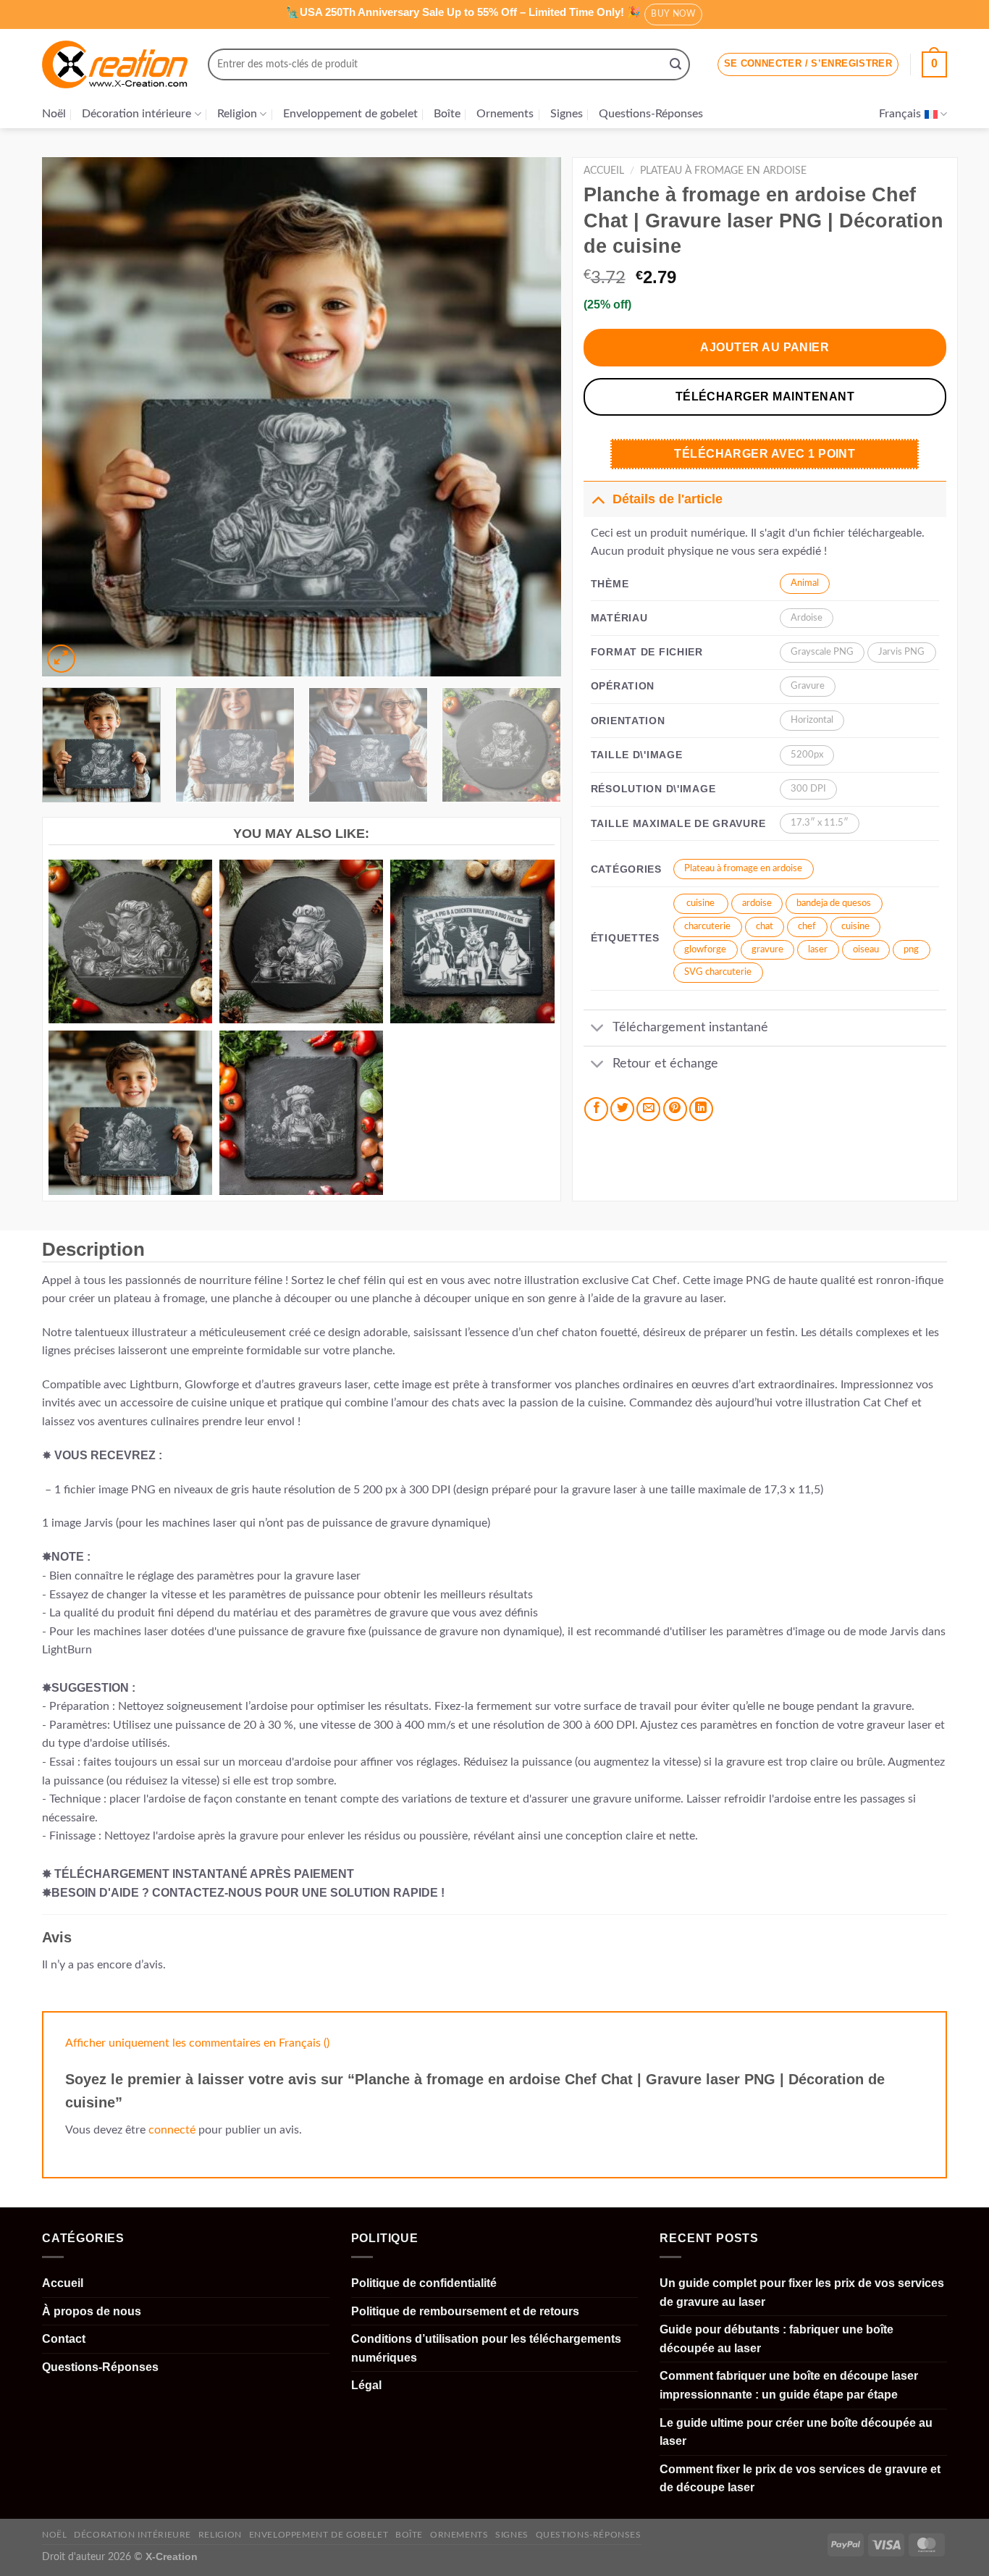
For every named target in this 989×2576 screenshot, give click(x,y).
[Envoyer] (676, 64)
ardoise (757, 903)
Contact (64, 2339)
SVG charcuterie (718, 972)
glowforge (705, 950)
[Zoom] (61, 659)
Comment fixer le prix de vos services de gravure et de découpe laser (800, 2479)
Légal (366, 2385)
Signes (567, 114)
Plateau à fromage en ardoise (723, 171)
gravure (767, 950)
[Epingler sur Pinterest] (675, 1109)
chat (765, 927)
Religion (237, 114)
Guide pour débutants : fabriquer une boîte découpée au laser (777, 2339)
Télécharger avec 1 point (765, 454)
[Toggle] (598, 499)
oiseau (866, 950)
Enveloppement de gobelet (350, 114)
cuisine (700, 903)
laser (818, 950)
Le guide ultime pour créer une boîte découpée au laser (796, 2432)
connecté (172, 2130)
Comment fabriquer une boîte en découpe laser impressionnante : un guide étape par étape (789, 2385)
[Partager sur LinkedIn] (701, 1109)
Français (900, 114)
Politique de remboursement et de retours (465, 2311)
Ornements (505, 114)
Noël (54, 114)
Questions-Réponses (651, 114)
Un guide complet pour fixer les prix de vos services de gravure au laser (802, 2292)
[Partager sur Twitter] (622, 1109)
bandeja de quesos (834, 903)
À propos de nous (92, 2311)
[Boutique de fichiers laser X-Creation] (115, 65)
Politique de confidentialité (424, 2283)
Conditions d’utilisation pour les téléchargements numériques (486, 2348)
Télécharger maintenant (765, 397)
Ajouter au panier (765, 347)
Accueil (604, 171)
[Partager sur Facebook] (596, 1109)
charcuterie (707, 927)
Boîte (447, 114)
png (911, 950)
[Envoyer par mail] (648, 1109)
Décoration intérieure (136, 114)
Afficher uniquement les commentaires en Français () (197, 2043)
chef (807, 927)
